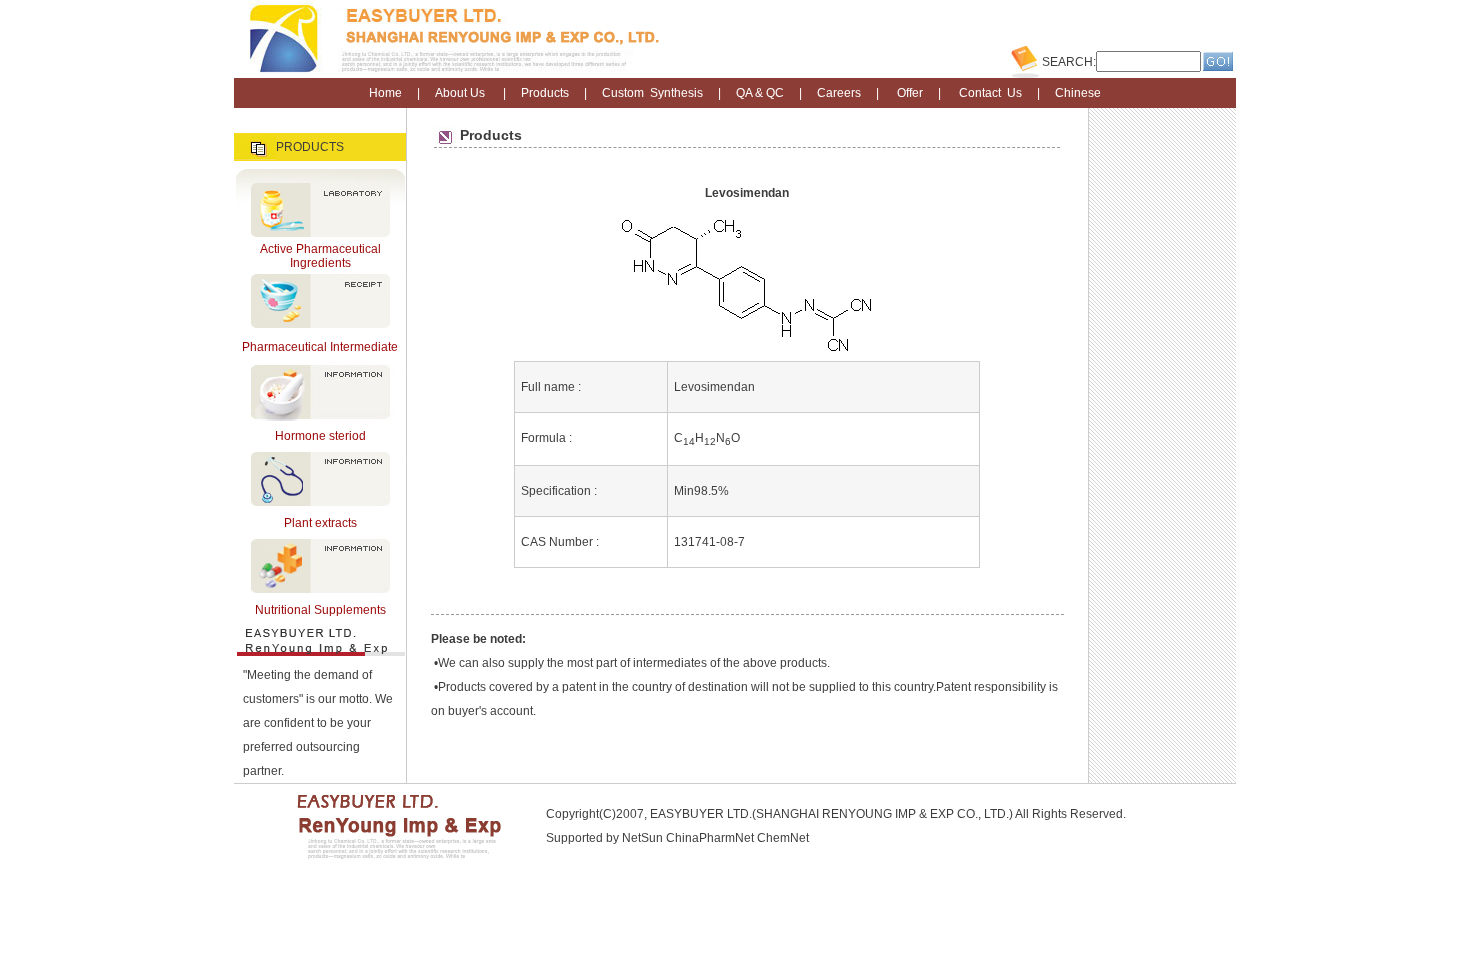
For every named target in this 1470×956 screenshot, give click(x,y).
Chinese (1078, 93)
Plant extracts (320, 523)
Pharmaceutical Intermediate (320, 347)
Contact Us (990, 93)
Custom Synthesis (652, 93)
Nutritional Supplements (320, 610)
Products (545, 93)
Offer (910, 93)
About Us (460, 93)
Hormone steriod (320, 436)
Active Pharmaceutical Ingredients (320, 256)
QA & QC (760, 93)
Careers (839, 93)
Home (385, 93)
